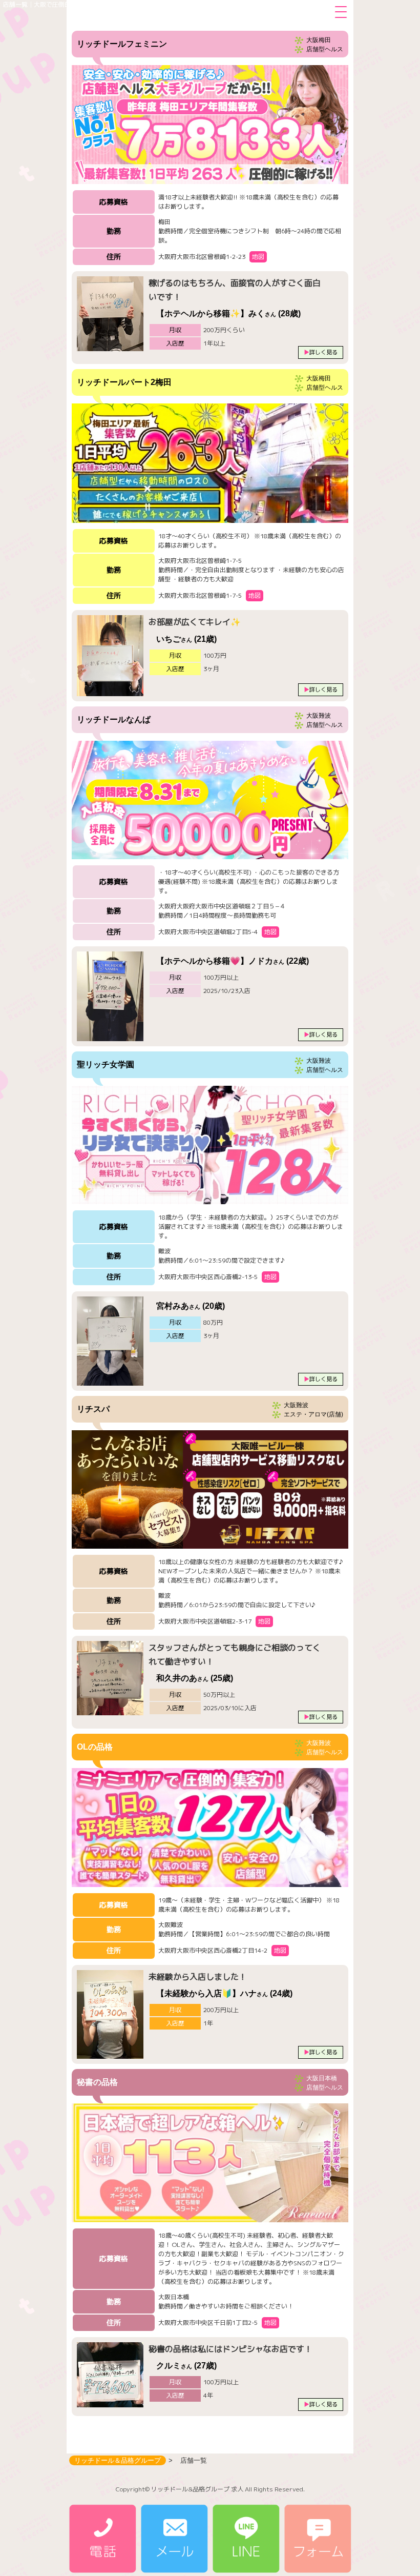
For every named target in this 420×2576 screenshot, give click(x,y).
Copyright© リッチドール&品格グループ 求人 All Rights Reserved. (210, 2489)
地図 (258, 257)
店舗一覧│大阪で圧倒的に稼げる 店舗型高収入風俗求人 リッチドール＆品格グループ (121, 4)
